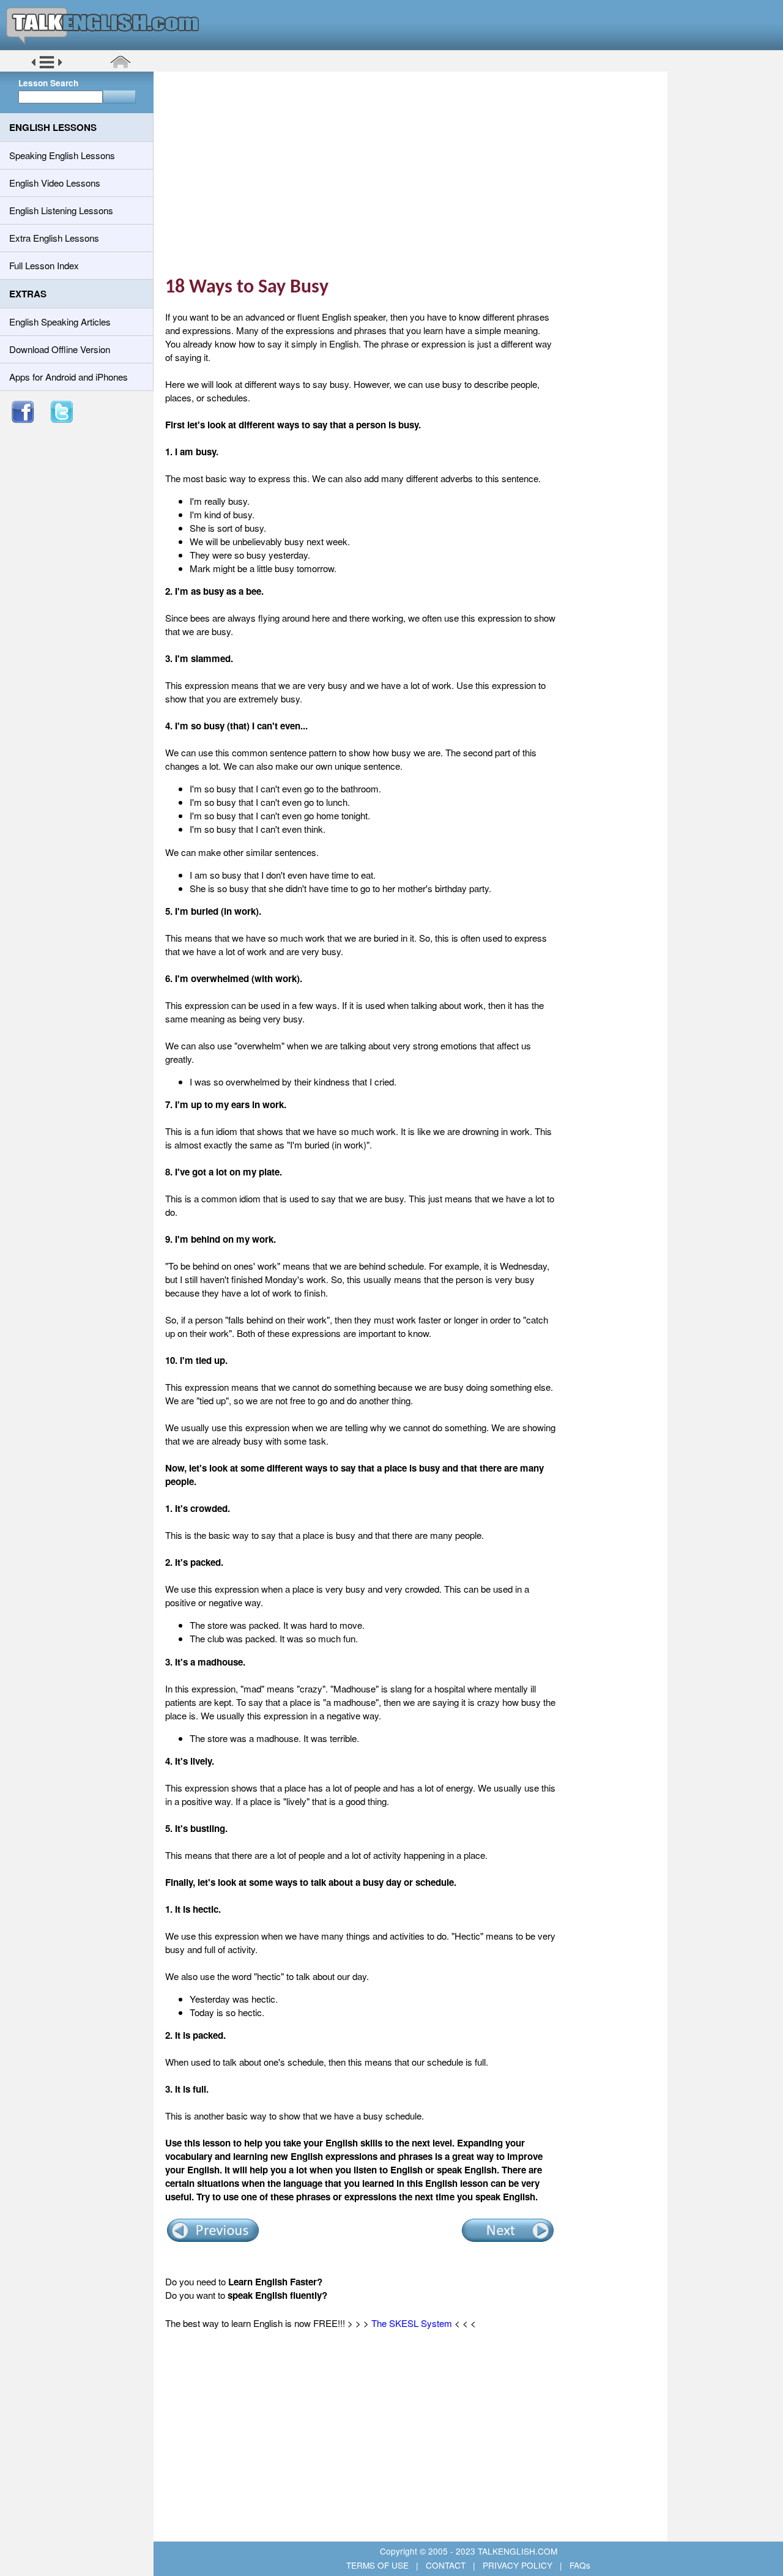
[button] (47, 67)
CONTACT (446, 2565)
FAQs (579, 2565)
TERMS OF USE (379, 2565)
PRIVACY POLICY (518, 2565)
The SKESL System (412, 2323)
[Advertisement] (415, 168)
